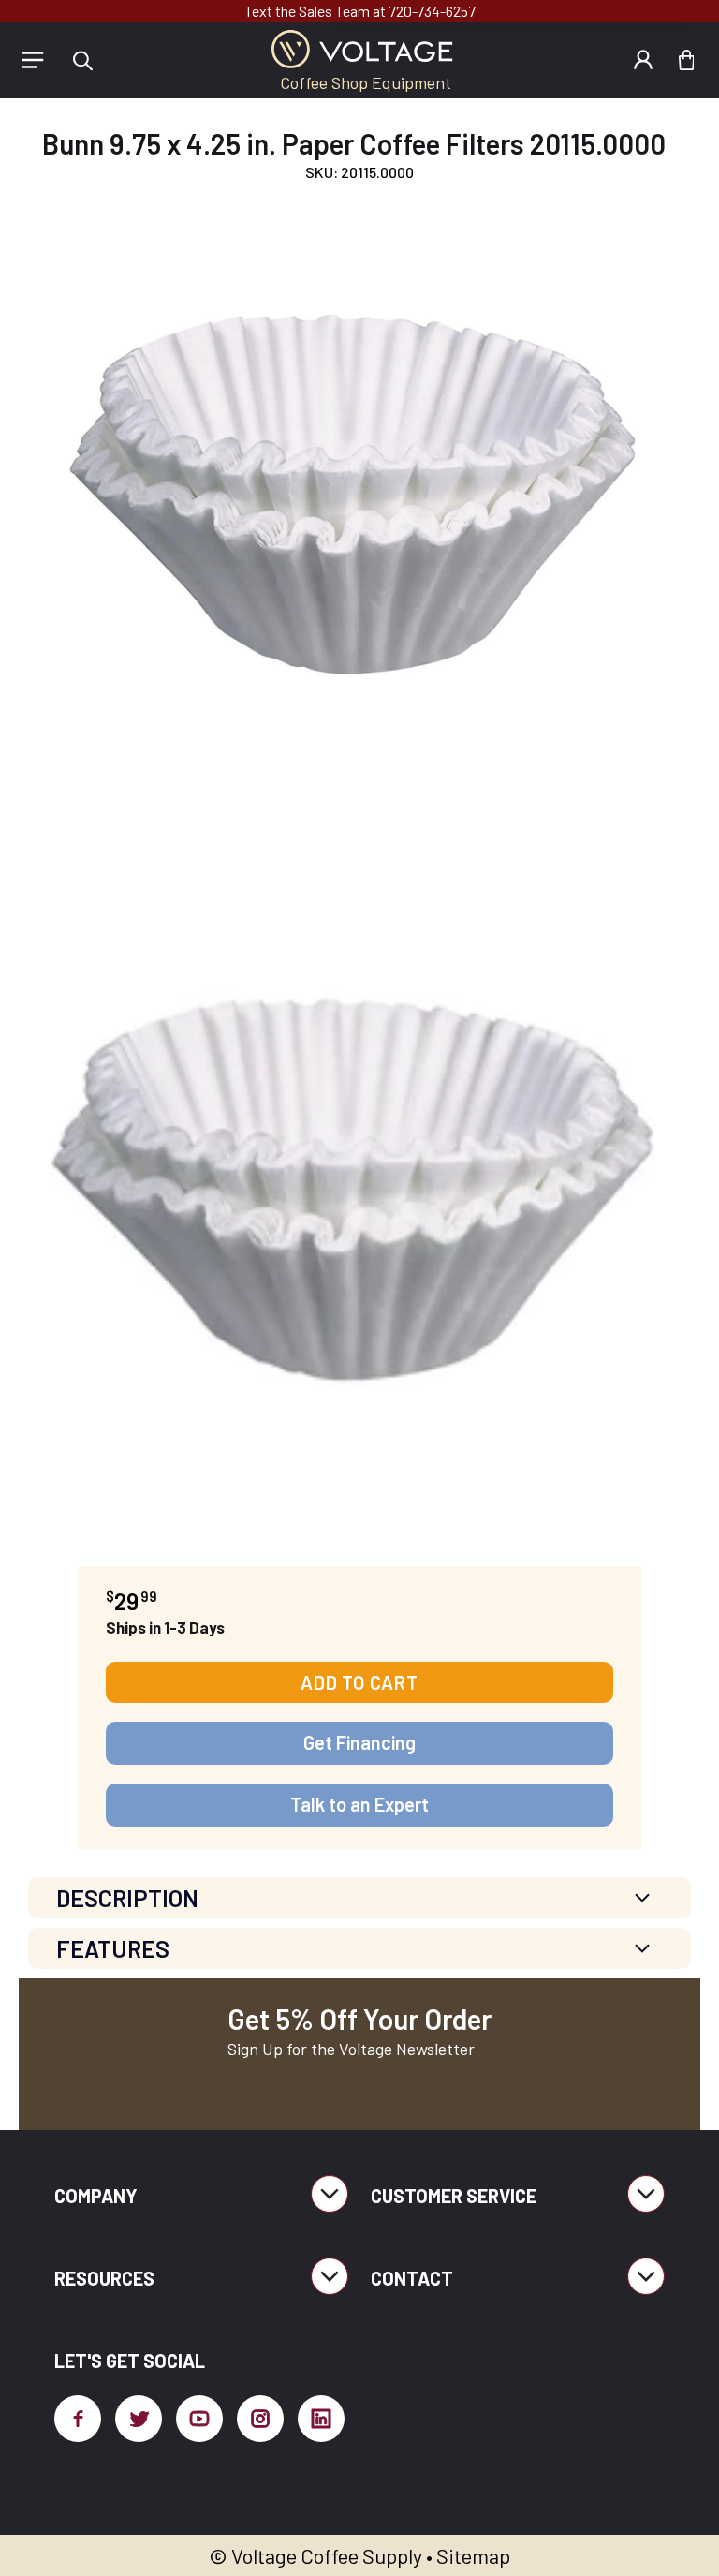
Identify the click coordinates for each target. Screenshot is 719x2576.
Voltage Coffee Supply (327, 2555)
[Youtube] (199, 2419)
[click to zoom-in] (355, 506)
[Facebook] (78, 2419)
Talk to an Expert (359, 1804)
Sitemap (473, 2555)
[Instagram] (260, 2419)
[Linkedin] (321, 2419)
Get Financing (359, 1742)
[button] (82, 60)
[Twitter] (139, 2419)
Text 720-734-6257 (360, 11)
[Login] (643, 60)
